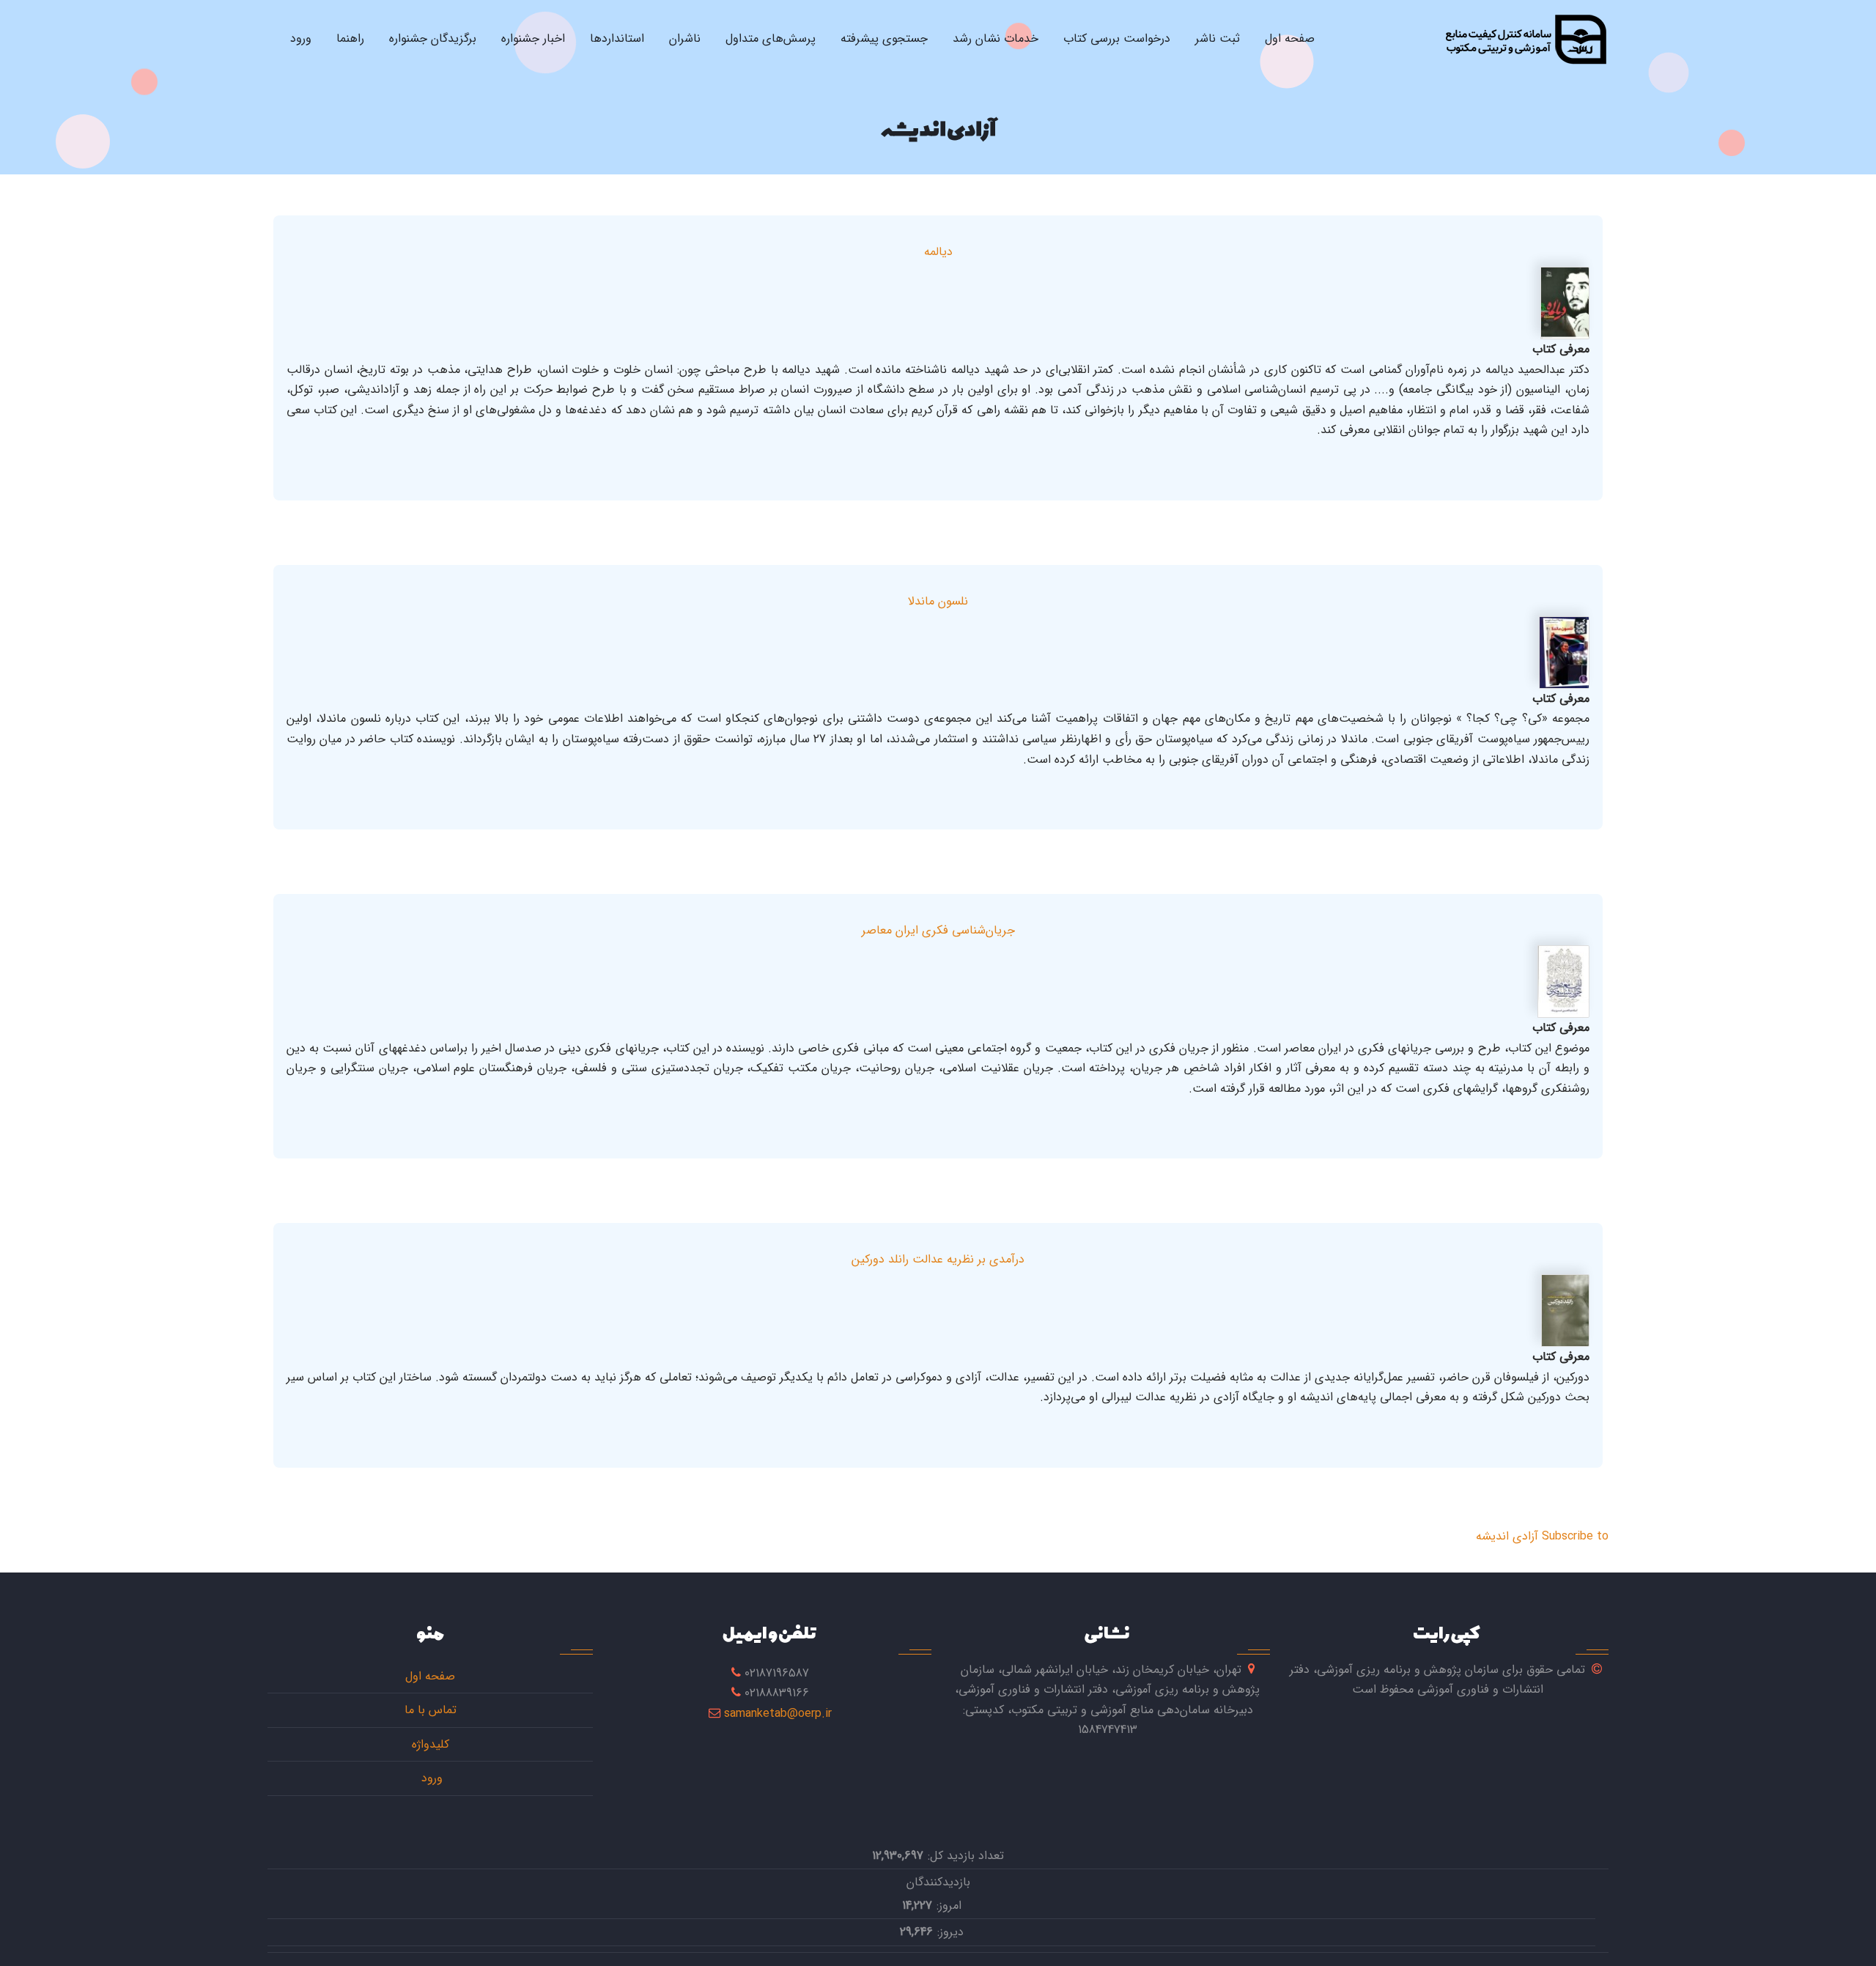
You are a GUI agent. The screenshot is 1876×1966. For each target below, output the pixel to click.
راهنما (350, 38)
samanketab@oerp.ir (778, 1714)
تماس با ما (431, 1710)
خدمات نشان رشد (996, 38)
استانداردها (617, 38)
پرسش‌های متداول (771, 38)
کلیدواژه (431, 1744)
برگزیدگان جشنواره (433, 38)
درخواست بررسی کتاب (1117, 38)
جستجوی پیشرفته (884, 38)
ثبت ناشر (1218, 38)
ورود (301, 38)
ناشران (685, 38)
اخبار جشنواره (533, 38)
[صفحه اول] (1525, 39)
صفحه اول (1290, 38)
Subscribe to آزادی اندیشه (1542, 1536)
